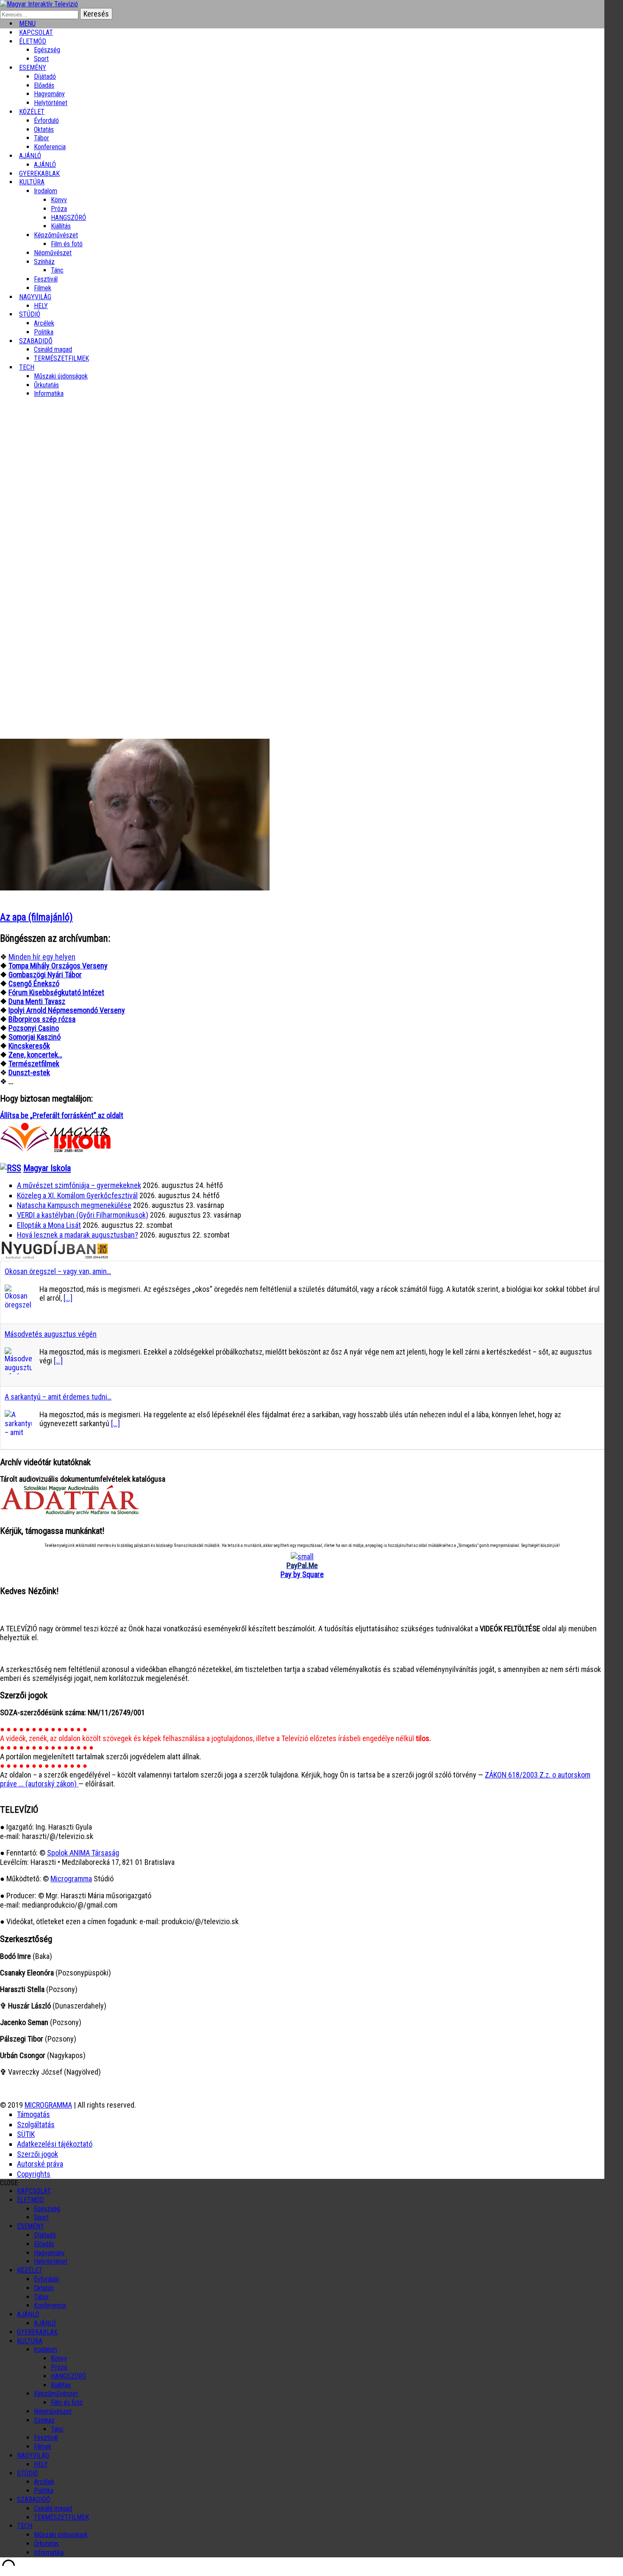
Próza (59, 209)
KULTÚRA (32, 182)
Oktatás (44, 129)
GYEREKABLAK (37, 2332)
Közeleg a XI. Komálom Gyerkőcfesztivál (77, 1195)
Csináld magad (53, 349)
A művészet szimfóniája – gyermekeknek (79, 1185)
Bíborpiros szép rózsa (42, 1019)
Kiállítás (61, 226)
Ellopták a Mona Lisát (49, 1225)
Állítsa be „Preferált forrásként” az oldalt (62, 1115)
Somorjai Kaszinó (35, 1037)
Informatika (49, 394)
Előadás (44, 85)
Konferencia (50, 147)
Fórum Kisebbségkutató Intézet (56, 992)
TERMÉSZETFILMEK (61, 358)
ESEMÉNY (33, 68)
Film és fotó (67, 244)
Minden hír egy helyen (42, 957)
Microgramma (71, 1879)
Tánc (57, 270)
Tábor (42, 2297)
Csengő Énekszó (34, 983)
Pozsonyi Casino (34, 1028)
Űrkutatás (46, 385)
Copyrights (34, 2174)
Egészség (47, 2209)
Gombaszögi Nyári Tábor (45, 975)
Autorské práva (40, 2164)
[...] (68, 1298)
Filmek (43, 2447)
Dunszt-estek (29, 1072)
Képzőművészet (56, 235)
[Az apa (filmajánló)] (135, 888)
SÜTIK (26, 2134)
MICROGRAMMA (48, 2105)
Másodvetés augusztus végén (51, 1334)
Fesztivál (46, 2438)
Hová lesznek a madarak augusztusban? (78, 1235)
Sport (41, 2217)
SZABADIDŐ (36, 341)
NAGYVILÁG (33, 2455)
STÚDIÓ (30, 314)
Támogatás (33, 2114)
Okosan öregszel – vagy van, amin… (58, 1271)
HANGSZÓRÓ (68, 218)
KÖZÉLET (32, 112)
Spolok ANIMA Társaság (83, 1853)
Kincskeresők (29, 1046)
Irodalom (46, 191)
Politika (44, 2491)
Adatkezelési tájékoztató (55, 2144)
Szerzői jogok (38, 2154)
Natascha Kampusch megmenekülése (74, 1205)
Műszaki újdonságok (61, 376)
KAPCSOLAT (34, 2191)
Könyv (59, 200)
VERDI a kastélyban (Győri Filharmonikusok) (83, 1215)
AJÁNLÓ (28, 2314)
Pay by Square (302, 1574)
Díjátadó (45, 77)
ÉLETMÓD (33, 41)
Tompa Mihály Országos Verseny (58, 966)
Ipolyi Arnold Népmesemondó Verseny (67, 1010)
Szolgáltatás (36, 2124)
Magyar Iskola (47, 1168)
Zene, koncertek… (35, 1055)
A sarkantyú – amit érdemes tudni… (58, 1397)
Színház (44, 262)
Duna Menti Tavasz (37, 1001)
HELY (41, 2464)
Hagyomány (49, 94)
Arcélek (44, 2482)
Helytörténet (51, 103)
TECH (27, 367)
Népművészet (53, 253)
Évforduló (46, 121)
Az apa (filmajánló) (36, 917)
